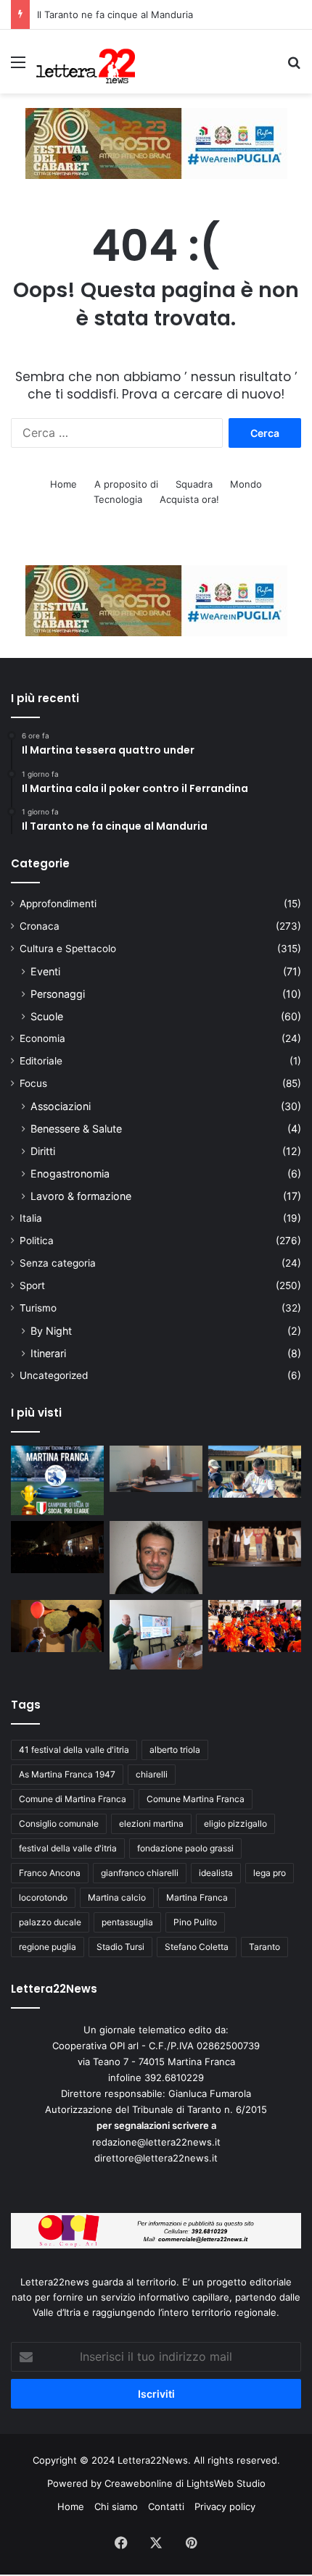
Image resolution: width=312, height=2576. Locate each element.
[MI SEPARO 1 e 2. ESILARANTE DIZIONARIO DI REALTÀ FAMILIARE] (255, 1544)
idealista (216, 1873)
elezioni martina (151, 1823)
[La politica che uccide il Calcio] (156, 1469)
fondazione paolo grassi (185, 1848)
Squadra (194, 484)
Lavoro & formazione (81, 1196)
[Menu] (18, 67)
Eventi (45, 971)
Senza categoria (58, 1263)
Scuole (47, 1016)
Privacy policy (225, 2506)
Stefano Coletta (197, 1947)
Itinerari (48, 1353)
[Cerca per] (294, 67)
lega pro (270, 1873)
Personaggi (58, 994)
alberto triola (175, 1750)
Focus (33, 1083)
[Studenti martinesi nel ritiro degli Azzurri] (255, 1472)
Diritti (43, 1151)
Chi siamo (116, 2506)
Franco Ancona (50, 1873)
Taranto (264, 1947)
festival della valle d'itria (68, 1848)
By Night (51, 1331)
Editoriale (41, 1061)
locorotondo (43, 1897)
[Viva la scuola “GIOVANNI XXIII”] (255, 1626)
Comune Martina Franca (196, 1799)
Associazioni (61, 1106)
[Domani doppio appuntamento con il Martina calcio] (57, 1480)
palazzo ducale (50, 1922)
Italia (31, 1218)
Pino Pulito (195, 1922)
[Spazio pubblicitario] (156, 143)
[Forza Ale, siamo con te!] (156, 1558)
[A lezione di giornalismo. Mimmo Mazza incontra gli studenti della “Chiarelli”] (156, 1635)
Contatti (166, 2506)
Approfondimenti (58, 904)
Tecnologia (118, 499)
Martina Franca (197, 1897)
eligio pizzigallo (235, 1823)
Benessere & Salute (76, 1129)
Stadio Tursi (120, 1947)
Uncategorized (54, 1375)
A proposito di (126, 484)
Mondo (246, 484)
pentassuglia (127, 1922)
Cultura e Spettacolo (68, 949)
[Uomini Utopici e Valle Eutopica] (57, 1547)
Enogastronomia (70, 1174)
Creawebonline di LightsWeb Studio (185, 2483)
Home (63, 484)
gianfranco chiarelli (140, 1873)
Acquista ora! (189, 499)
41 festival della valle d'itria (74, 1750)
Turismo (38, 1308)
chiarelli (152, 1774)
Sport (32, 1285)
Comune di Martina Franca (73, 1799)
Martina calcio (117, 1897)
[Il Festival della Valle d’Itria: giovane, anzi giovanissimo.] (57, 1626)
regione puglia (48, 1947)
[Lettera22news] (86, 62)
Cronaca (40, 926)
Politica (37, 1241)
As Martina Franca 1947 (67, 1774)
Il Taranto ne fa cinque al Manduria (115, 14)
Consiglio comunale (59, 1823)
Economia (42, 1038)
